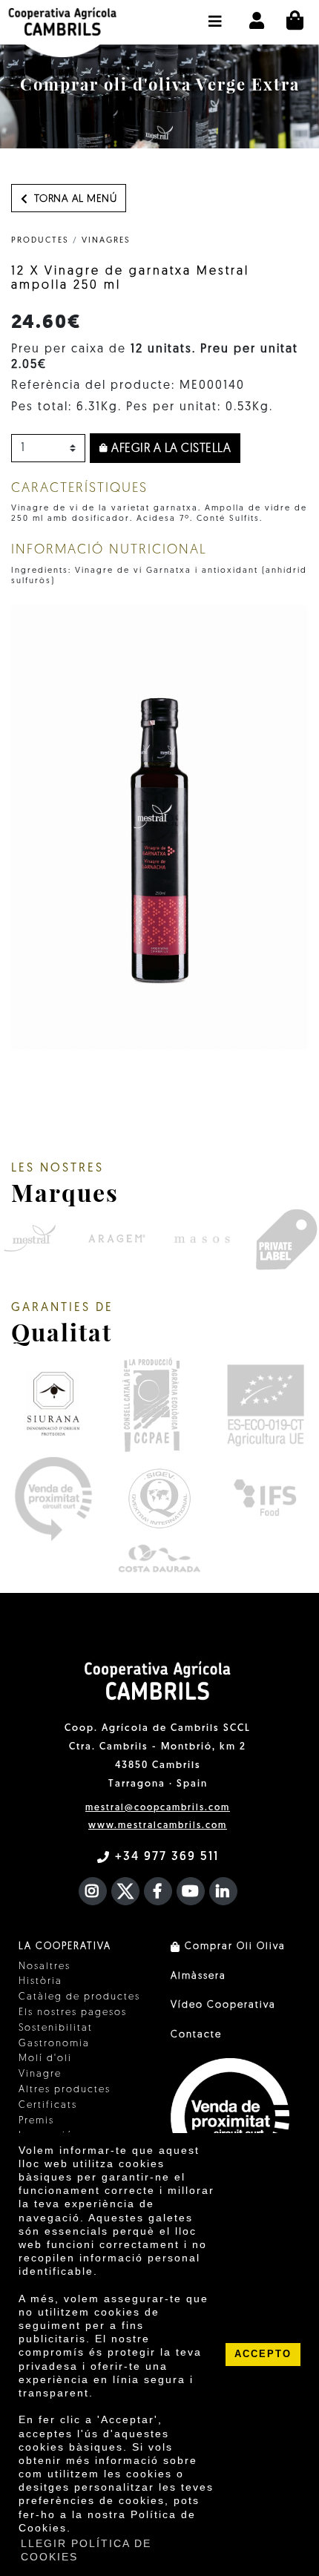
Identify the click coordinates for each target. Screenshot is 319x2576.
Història (40, 1981)
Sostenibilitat (56, 2028)
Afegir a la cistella (170, 449)
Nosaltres (45, 1966)
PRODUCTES (40, 241)
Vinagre (40, 2074)
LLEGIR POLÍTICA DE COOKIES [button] (86, 2550)
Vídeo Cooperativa (223, 2005)
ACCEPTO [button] (263, 2354)
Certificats (48, 2105)
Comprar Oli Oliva (233, 1946)
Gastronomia (54, 2044)
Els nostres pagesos (73, 2012)
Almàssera (198, 1976)
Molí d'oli (45, 2058)
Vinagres (106, 241)
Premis (36, 2121)
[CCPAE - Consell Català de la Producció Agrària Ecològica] (151, 1404)
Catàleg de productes (79, 1997)
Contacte (196, 2035)
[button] (216, 14)
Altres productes (65, 2090)
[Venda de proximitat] (53, 1499)
